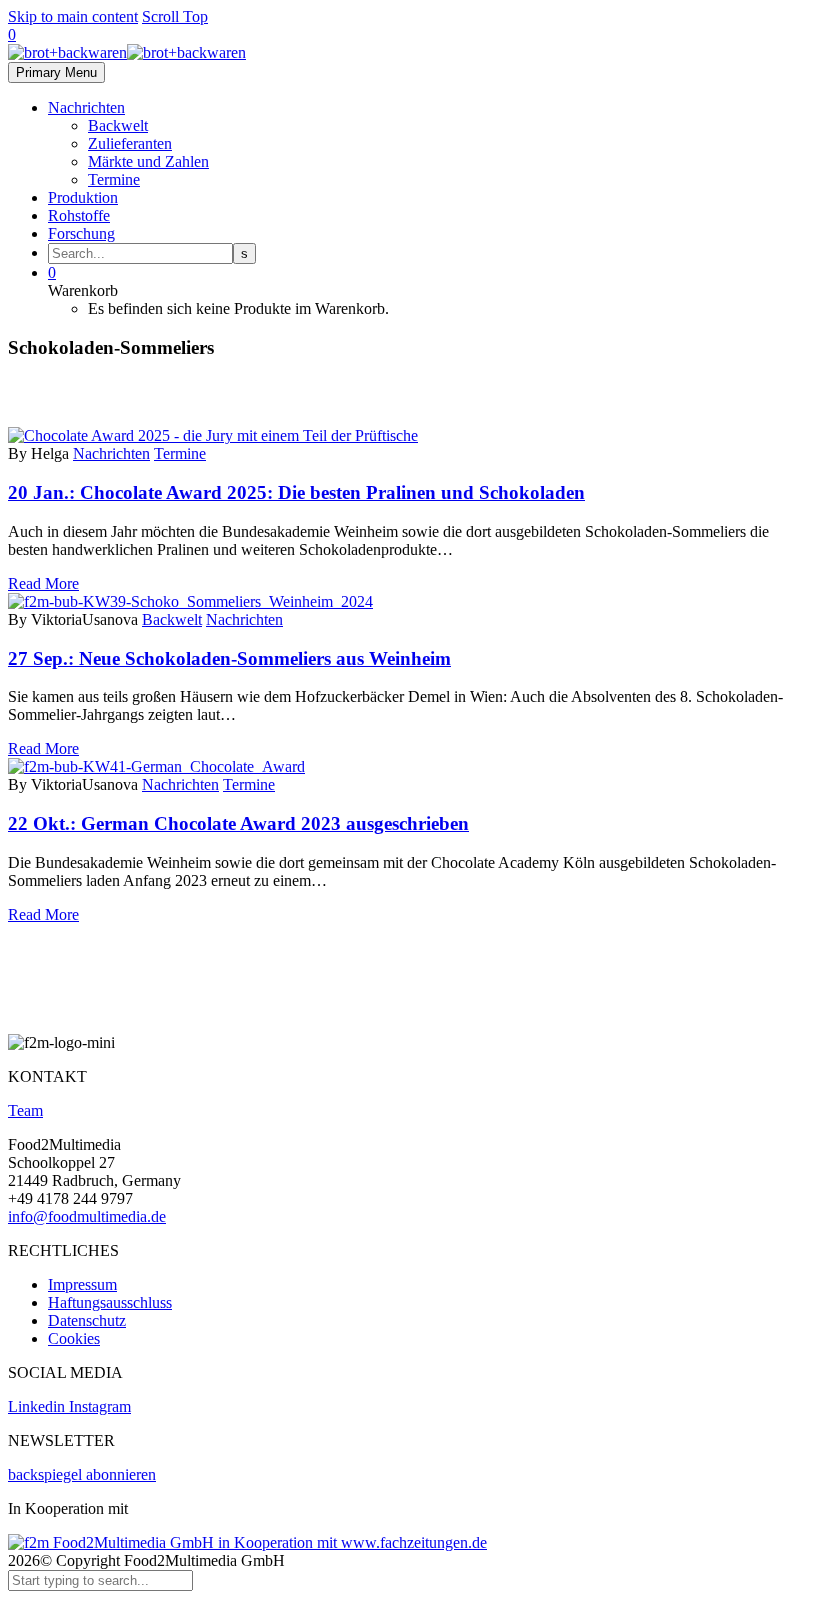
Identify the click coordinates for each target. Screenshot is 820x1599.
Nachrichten (86, 107)
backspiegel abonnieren (82, 1474)
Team (25, 1110)
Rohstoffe (79, 215)
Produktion (83, 197)
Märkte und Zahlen (148, 161)
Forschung (81, 233)
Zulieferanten (130, 143)
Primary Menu (56, 72)
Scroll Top (175, 16)
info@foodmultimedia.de (87, 1216)
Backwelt (118, 125)
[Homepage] (127, 52)
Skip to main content (73, 16)
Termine (114, 179)
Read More (43, 583)
